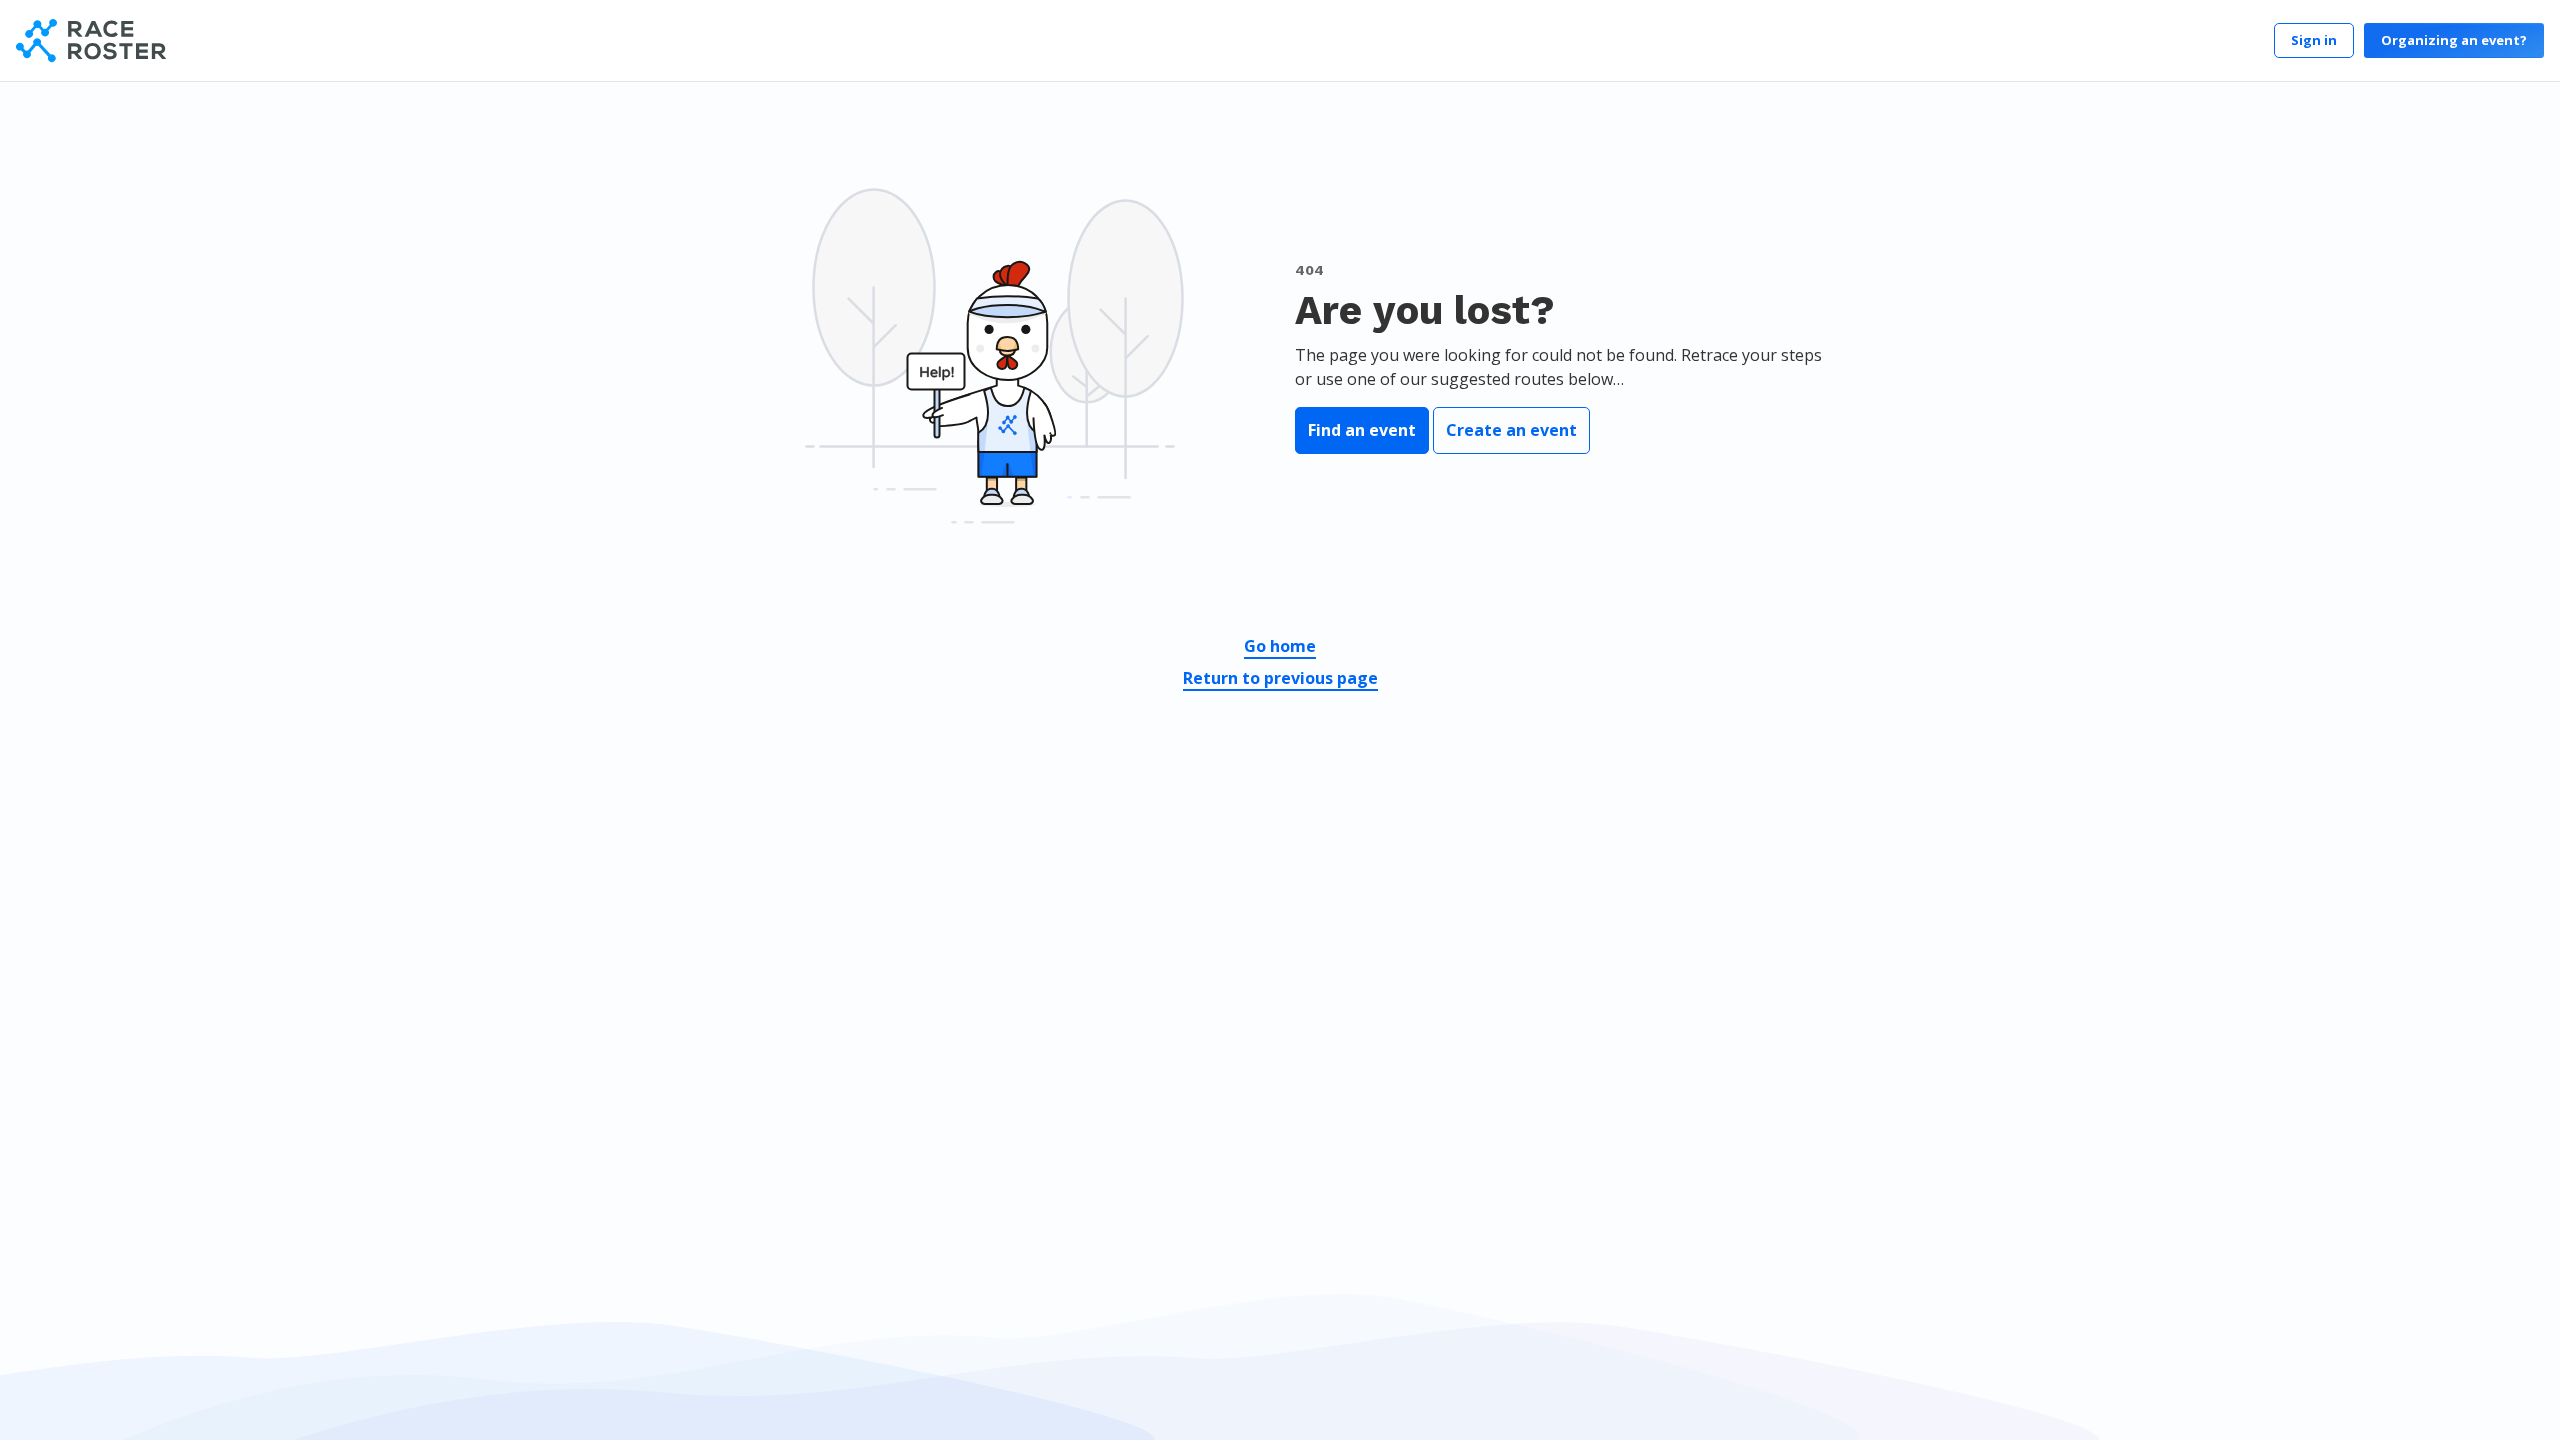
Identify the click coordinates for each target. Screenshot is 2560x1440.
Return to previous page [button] (1280, 678)
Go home (1280, 646)
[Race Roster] (91, 40)
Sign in (2314, 40)
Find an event (1362, 430)
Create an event (1511, 430)
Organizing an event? (2454, 40)
